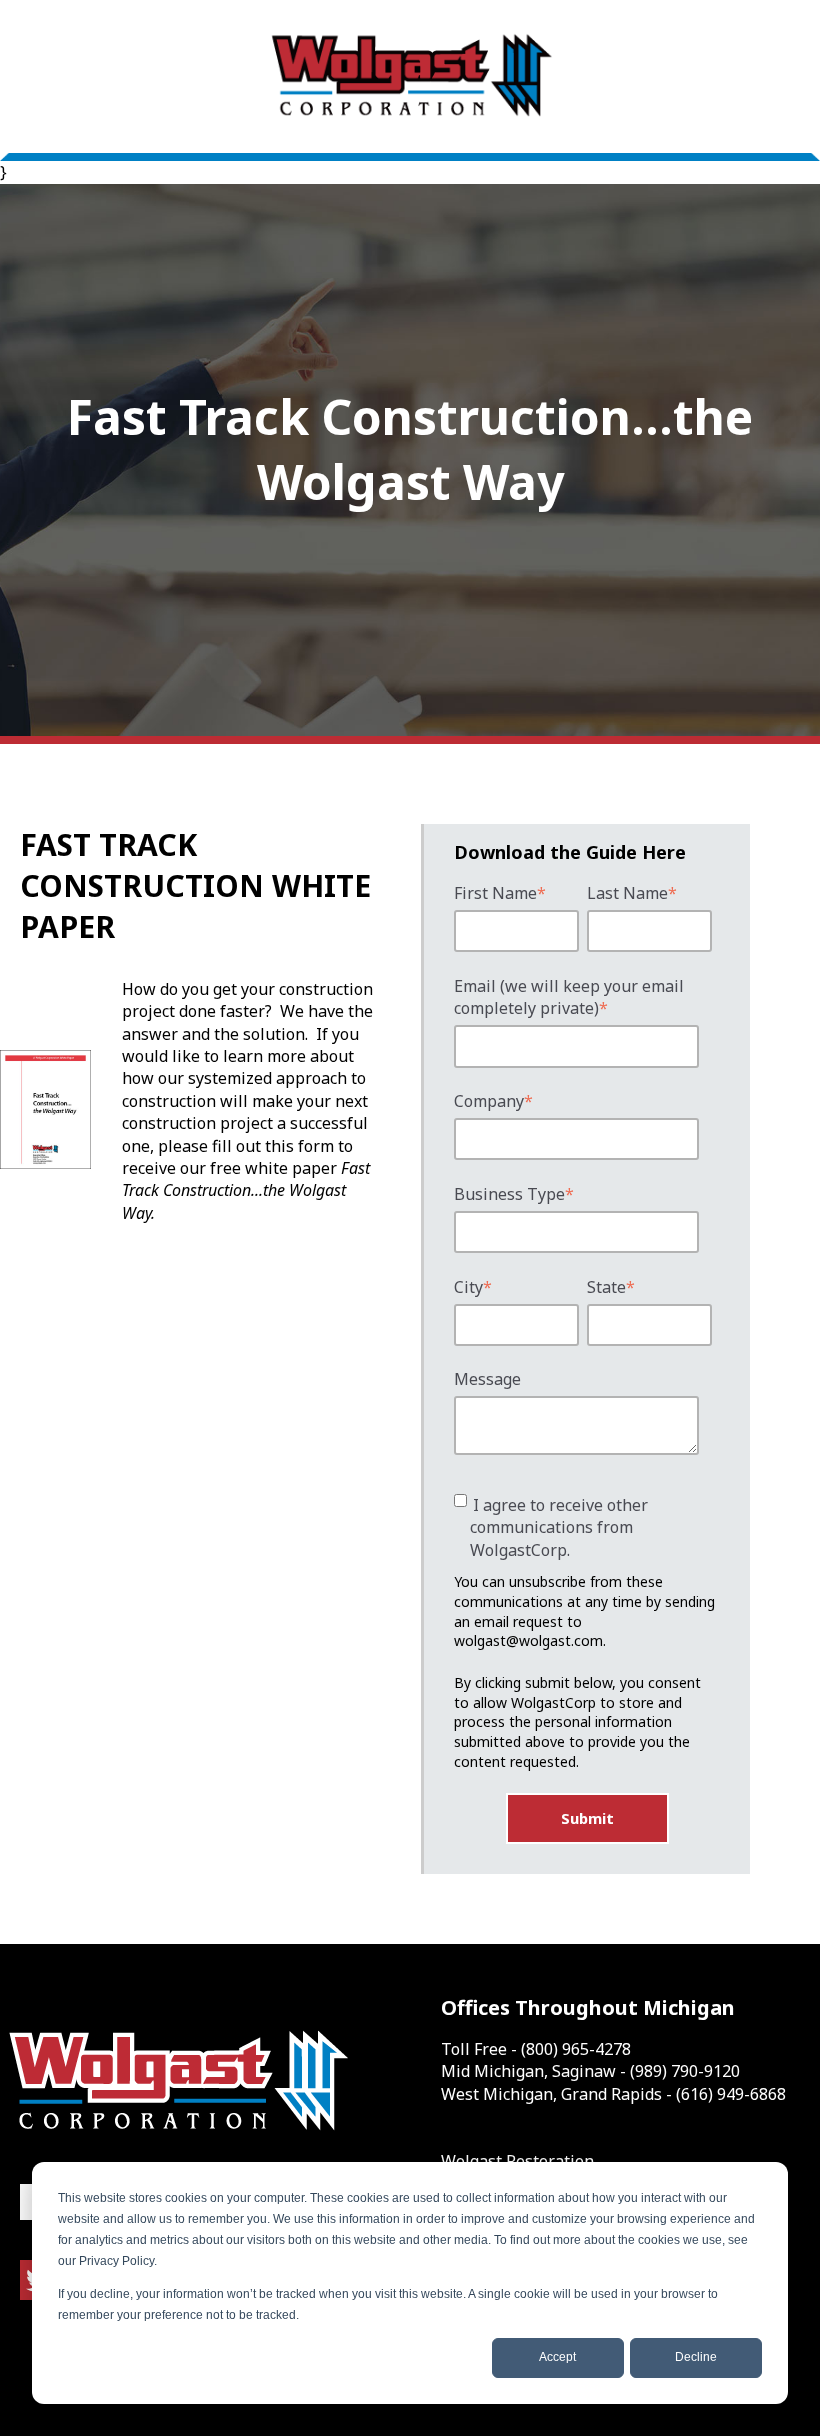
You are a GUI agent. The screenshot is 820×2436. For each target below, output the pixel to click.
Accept (557, 2357)
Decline (696, 2357)
